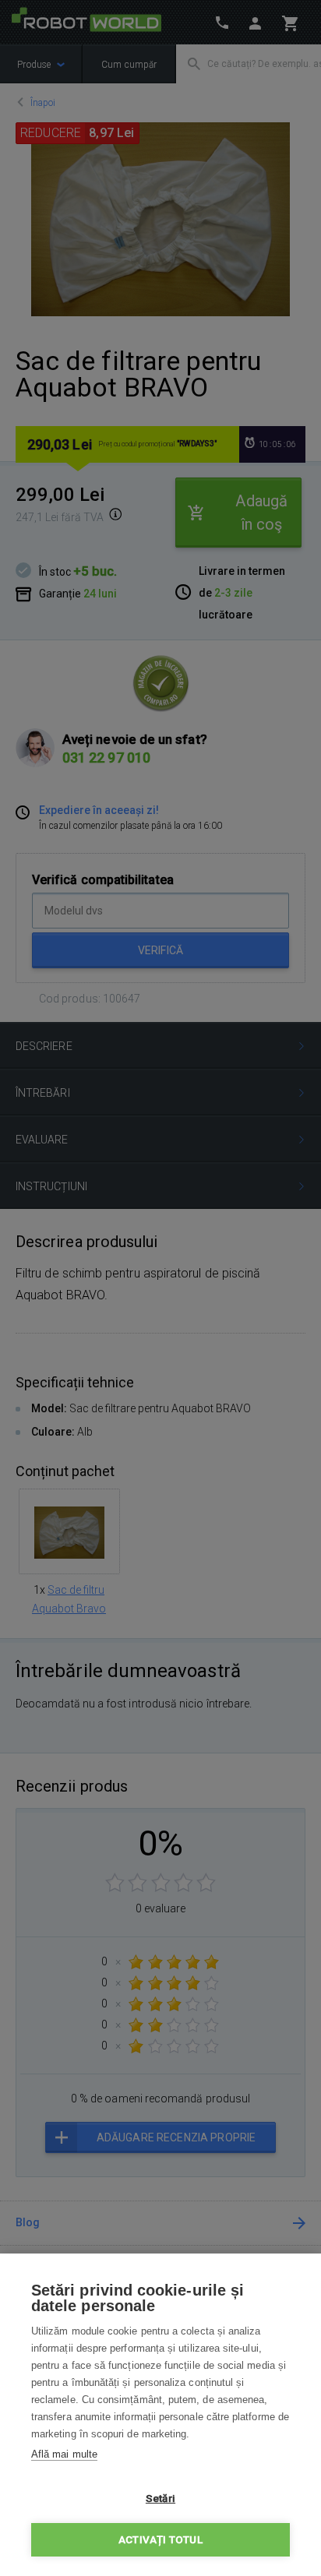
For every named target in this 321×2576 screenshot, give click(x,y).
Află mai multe (64, 2454)
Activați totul (160, 2539)
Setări (160, 2498)
